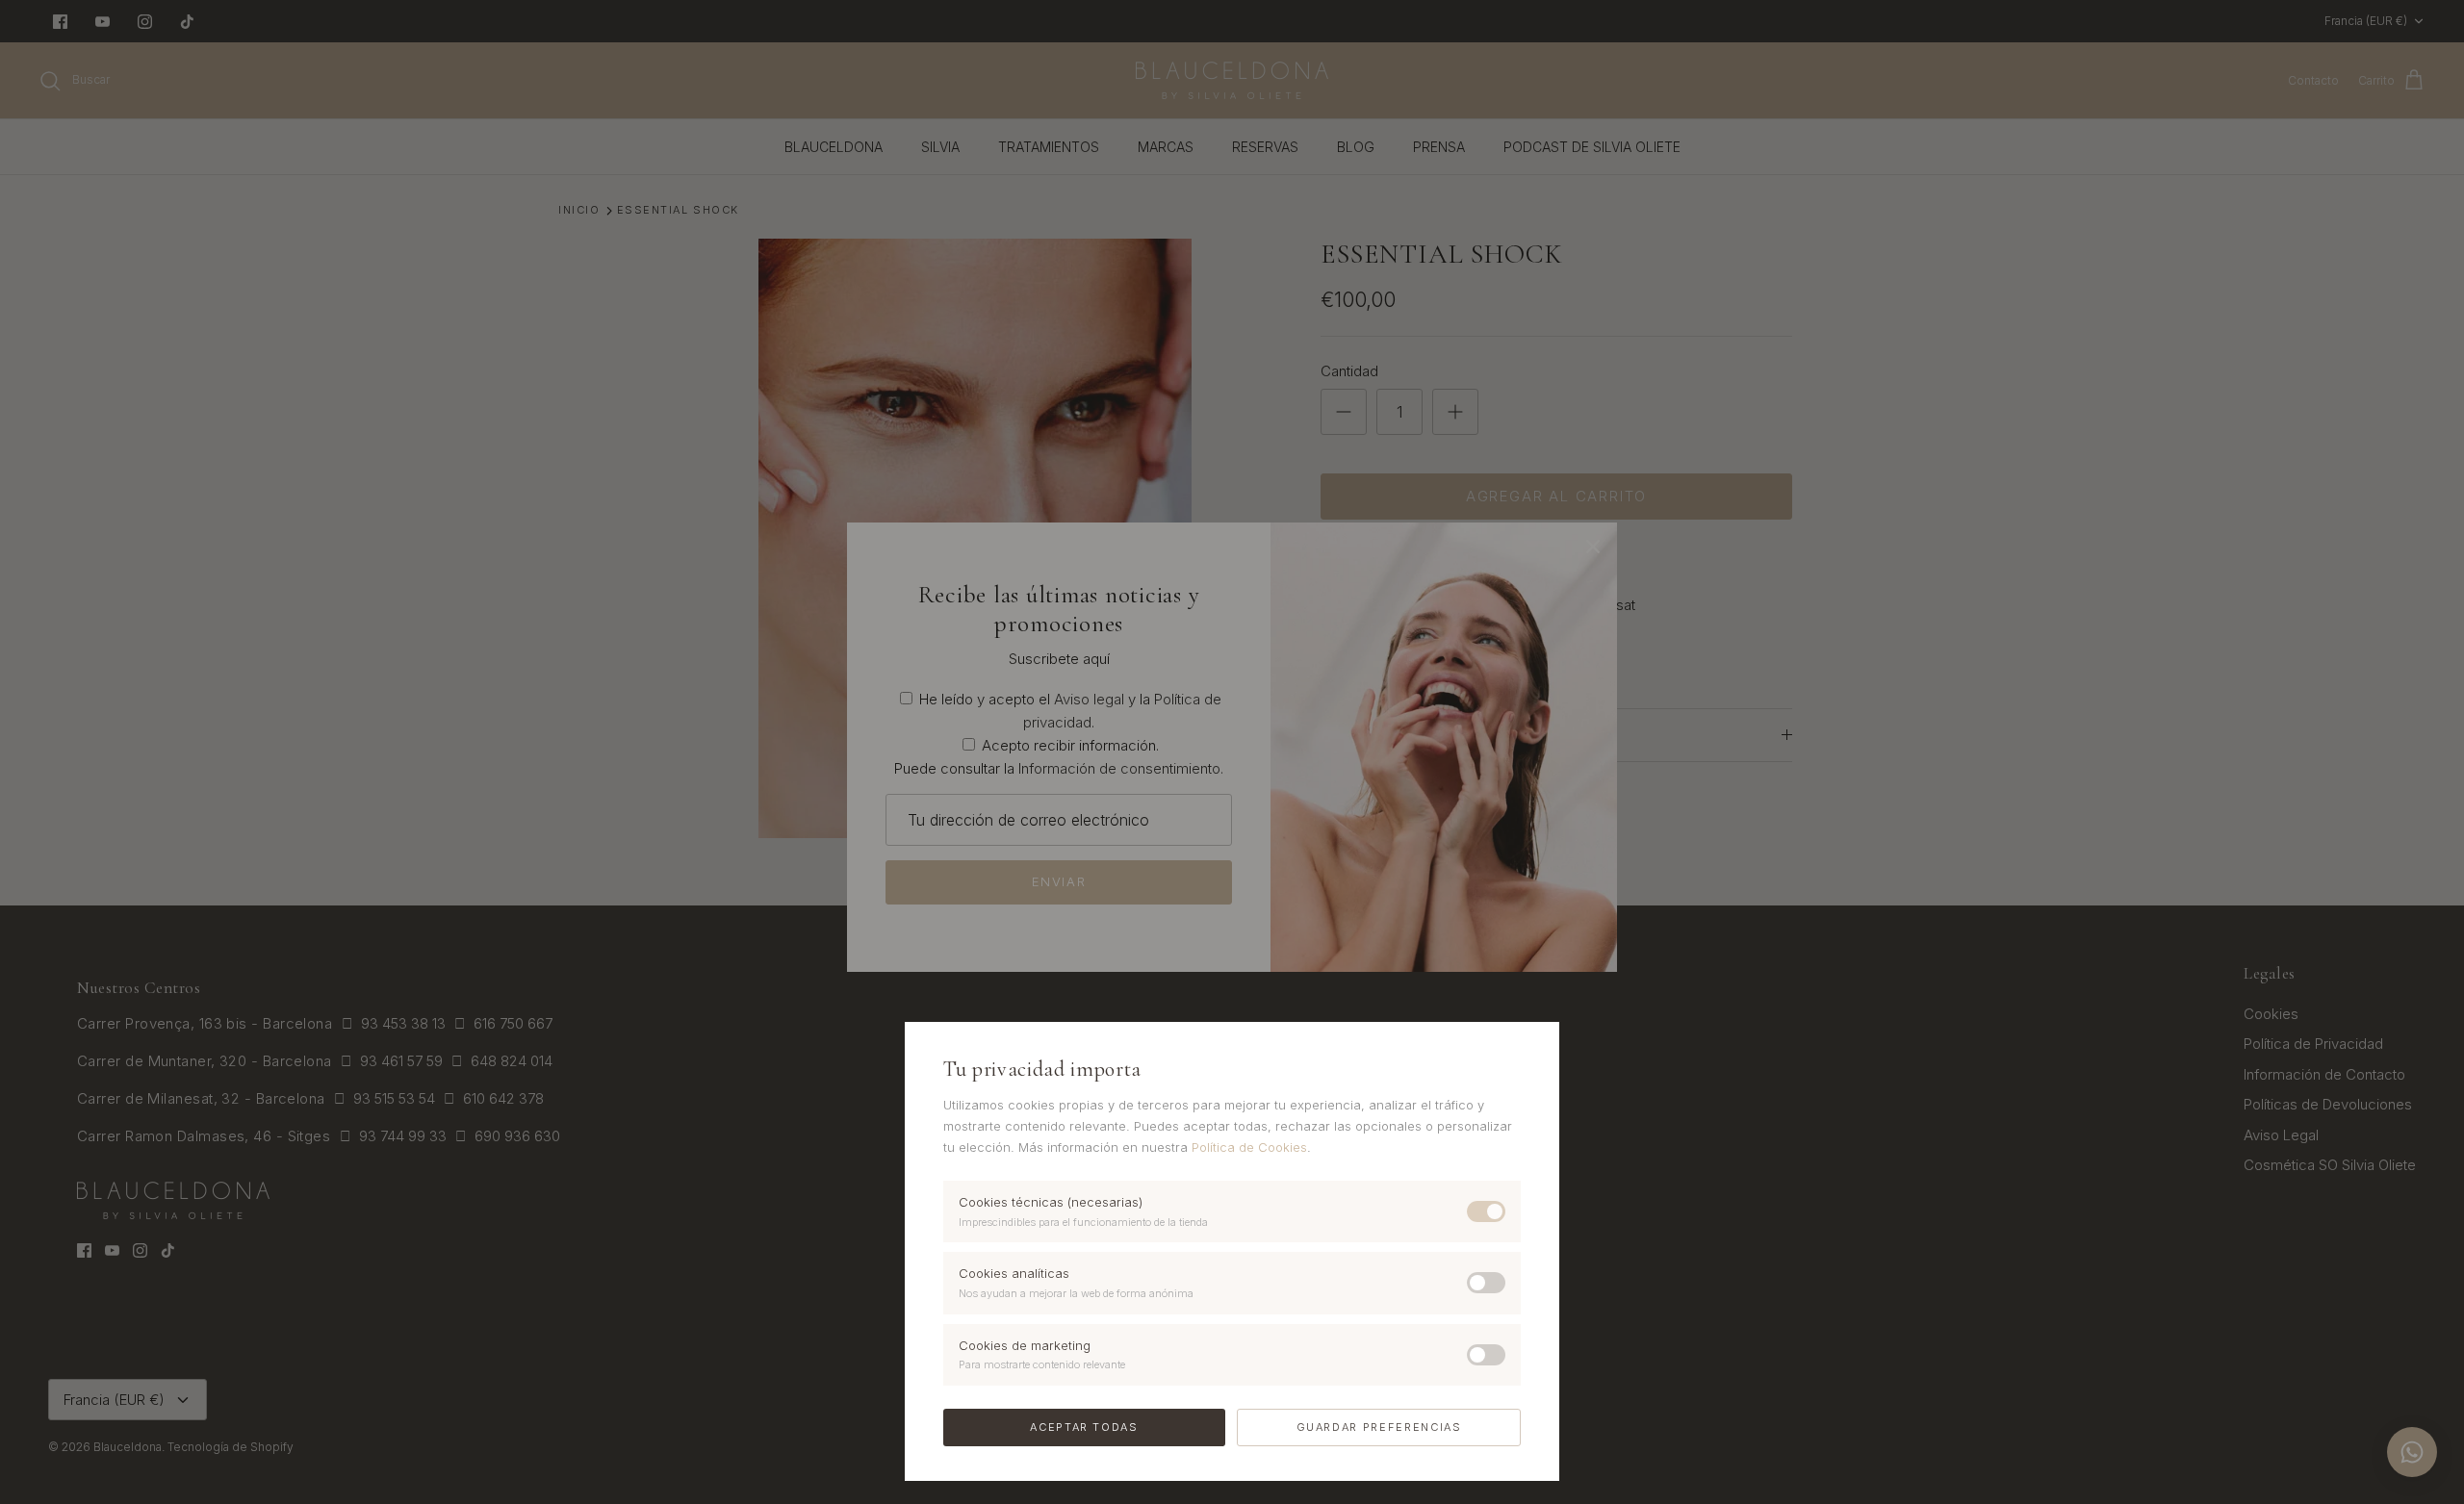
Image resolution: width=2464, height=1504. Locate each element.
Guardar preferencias (1379, 1427)
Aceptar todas (1084, 1427)
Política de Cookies (1249, 1147)
